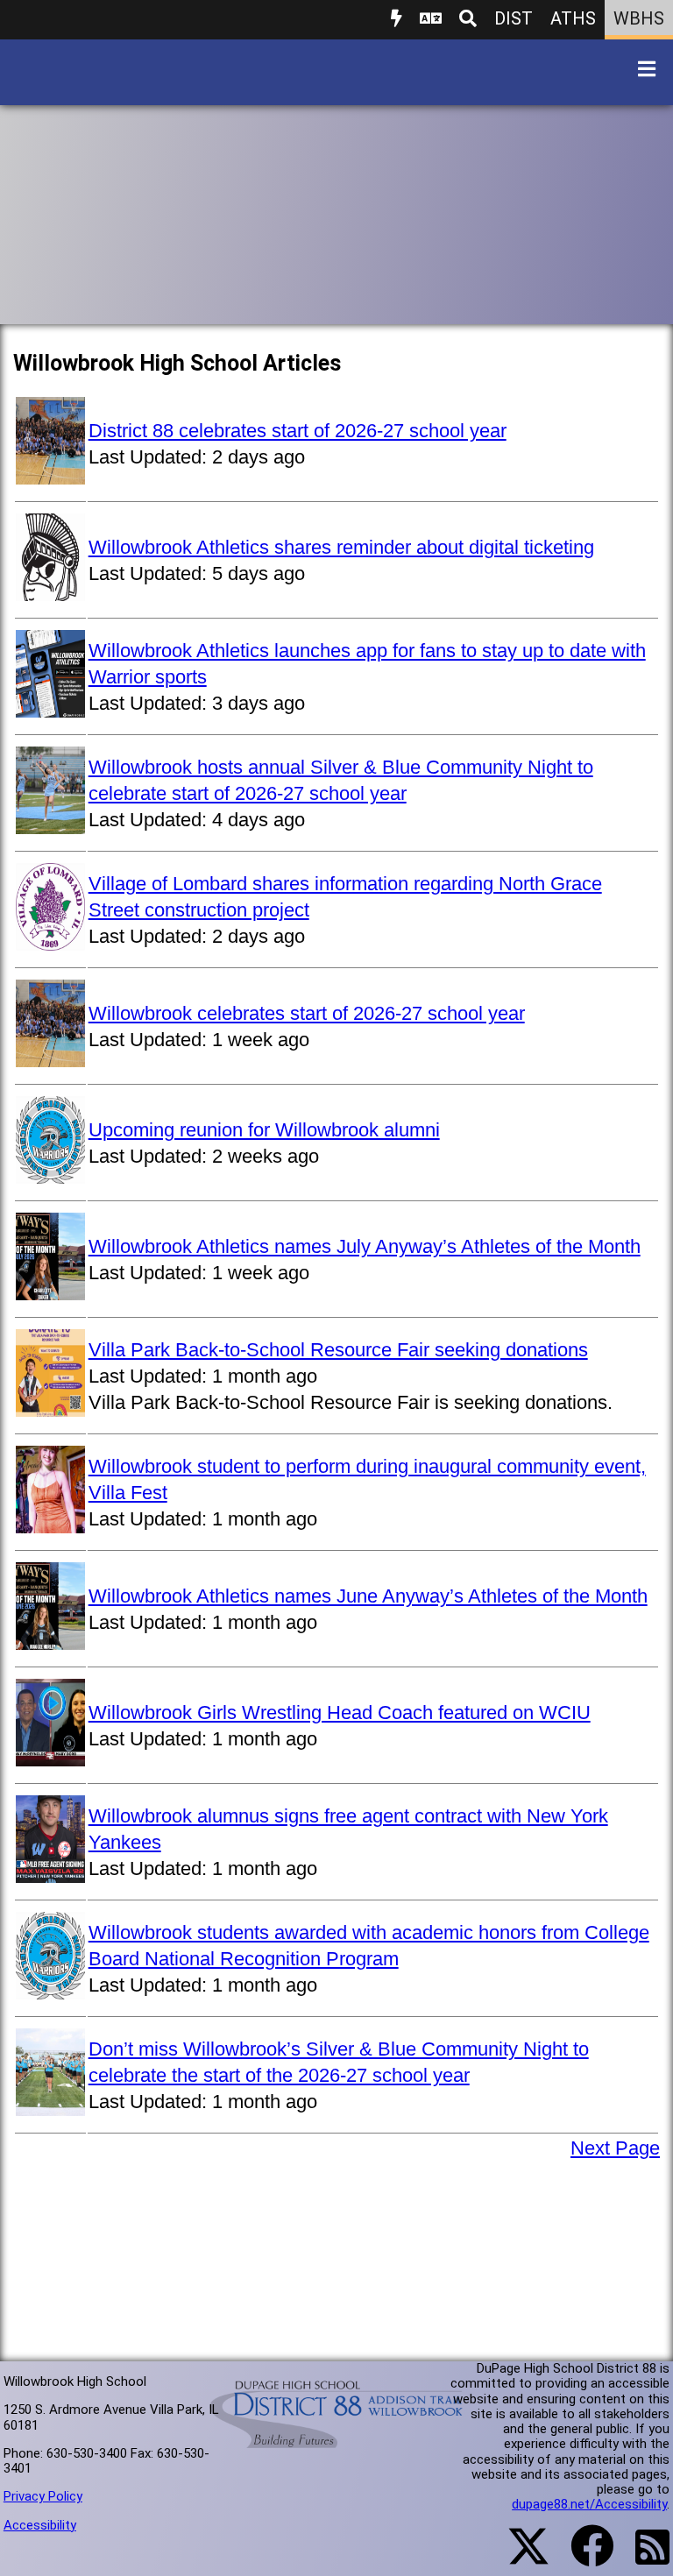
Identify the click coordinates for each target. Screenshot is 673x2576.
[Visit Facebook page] (581, 2557)
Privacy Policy (43, 2496)
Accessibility (40, 2525)
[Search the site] (468, 20)
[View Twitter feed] (519, 2557)
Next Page (615, 2148)
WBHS (639, 18)
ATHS (573, 18)
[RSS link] (644, 2558)
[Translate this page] (431, 20)
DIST (514, 18)
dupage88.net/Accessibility (589, 2504)
